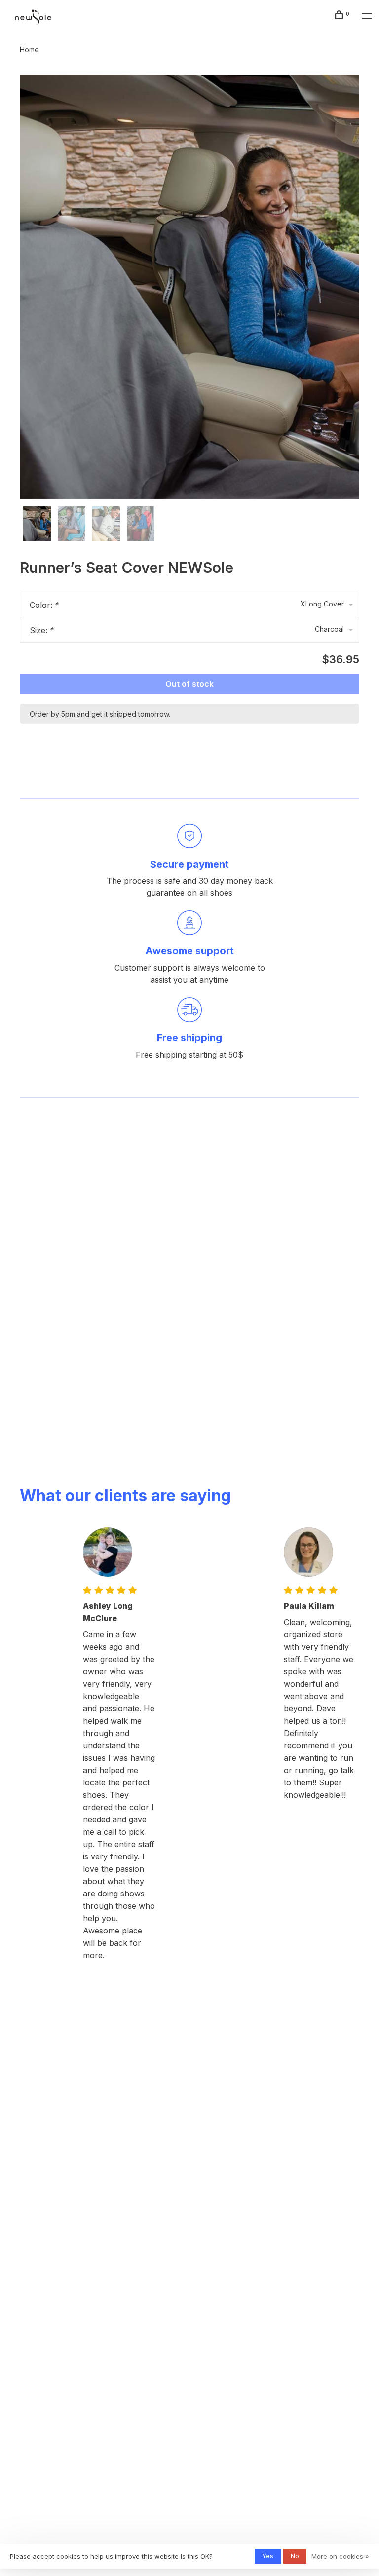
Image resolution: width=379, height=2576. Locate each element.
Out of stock (189, 684)
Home (29, 50)
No (295, 2556)
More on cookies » (340, 2556)
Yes (268, 2556)
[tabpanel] (189, 287)
